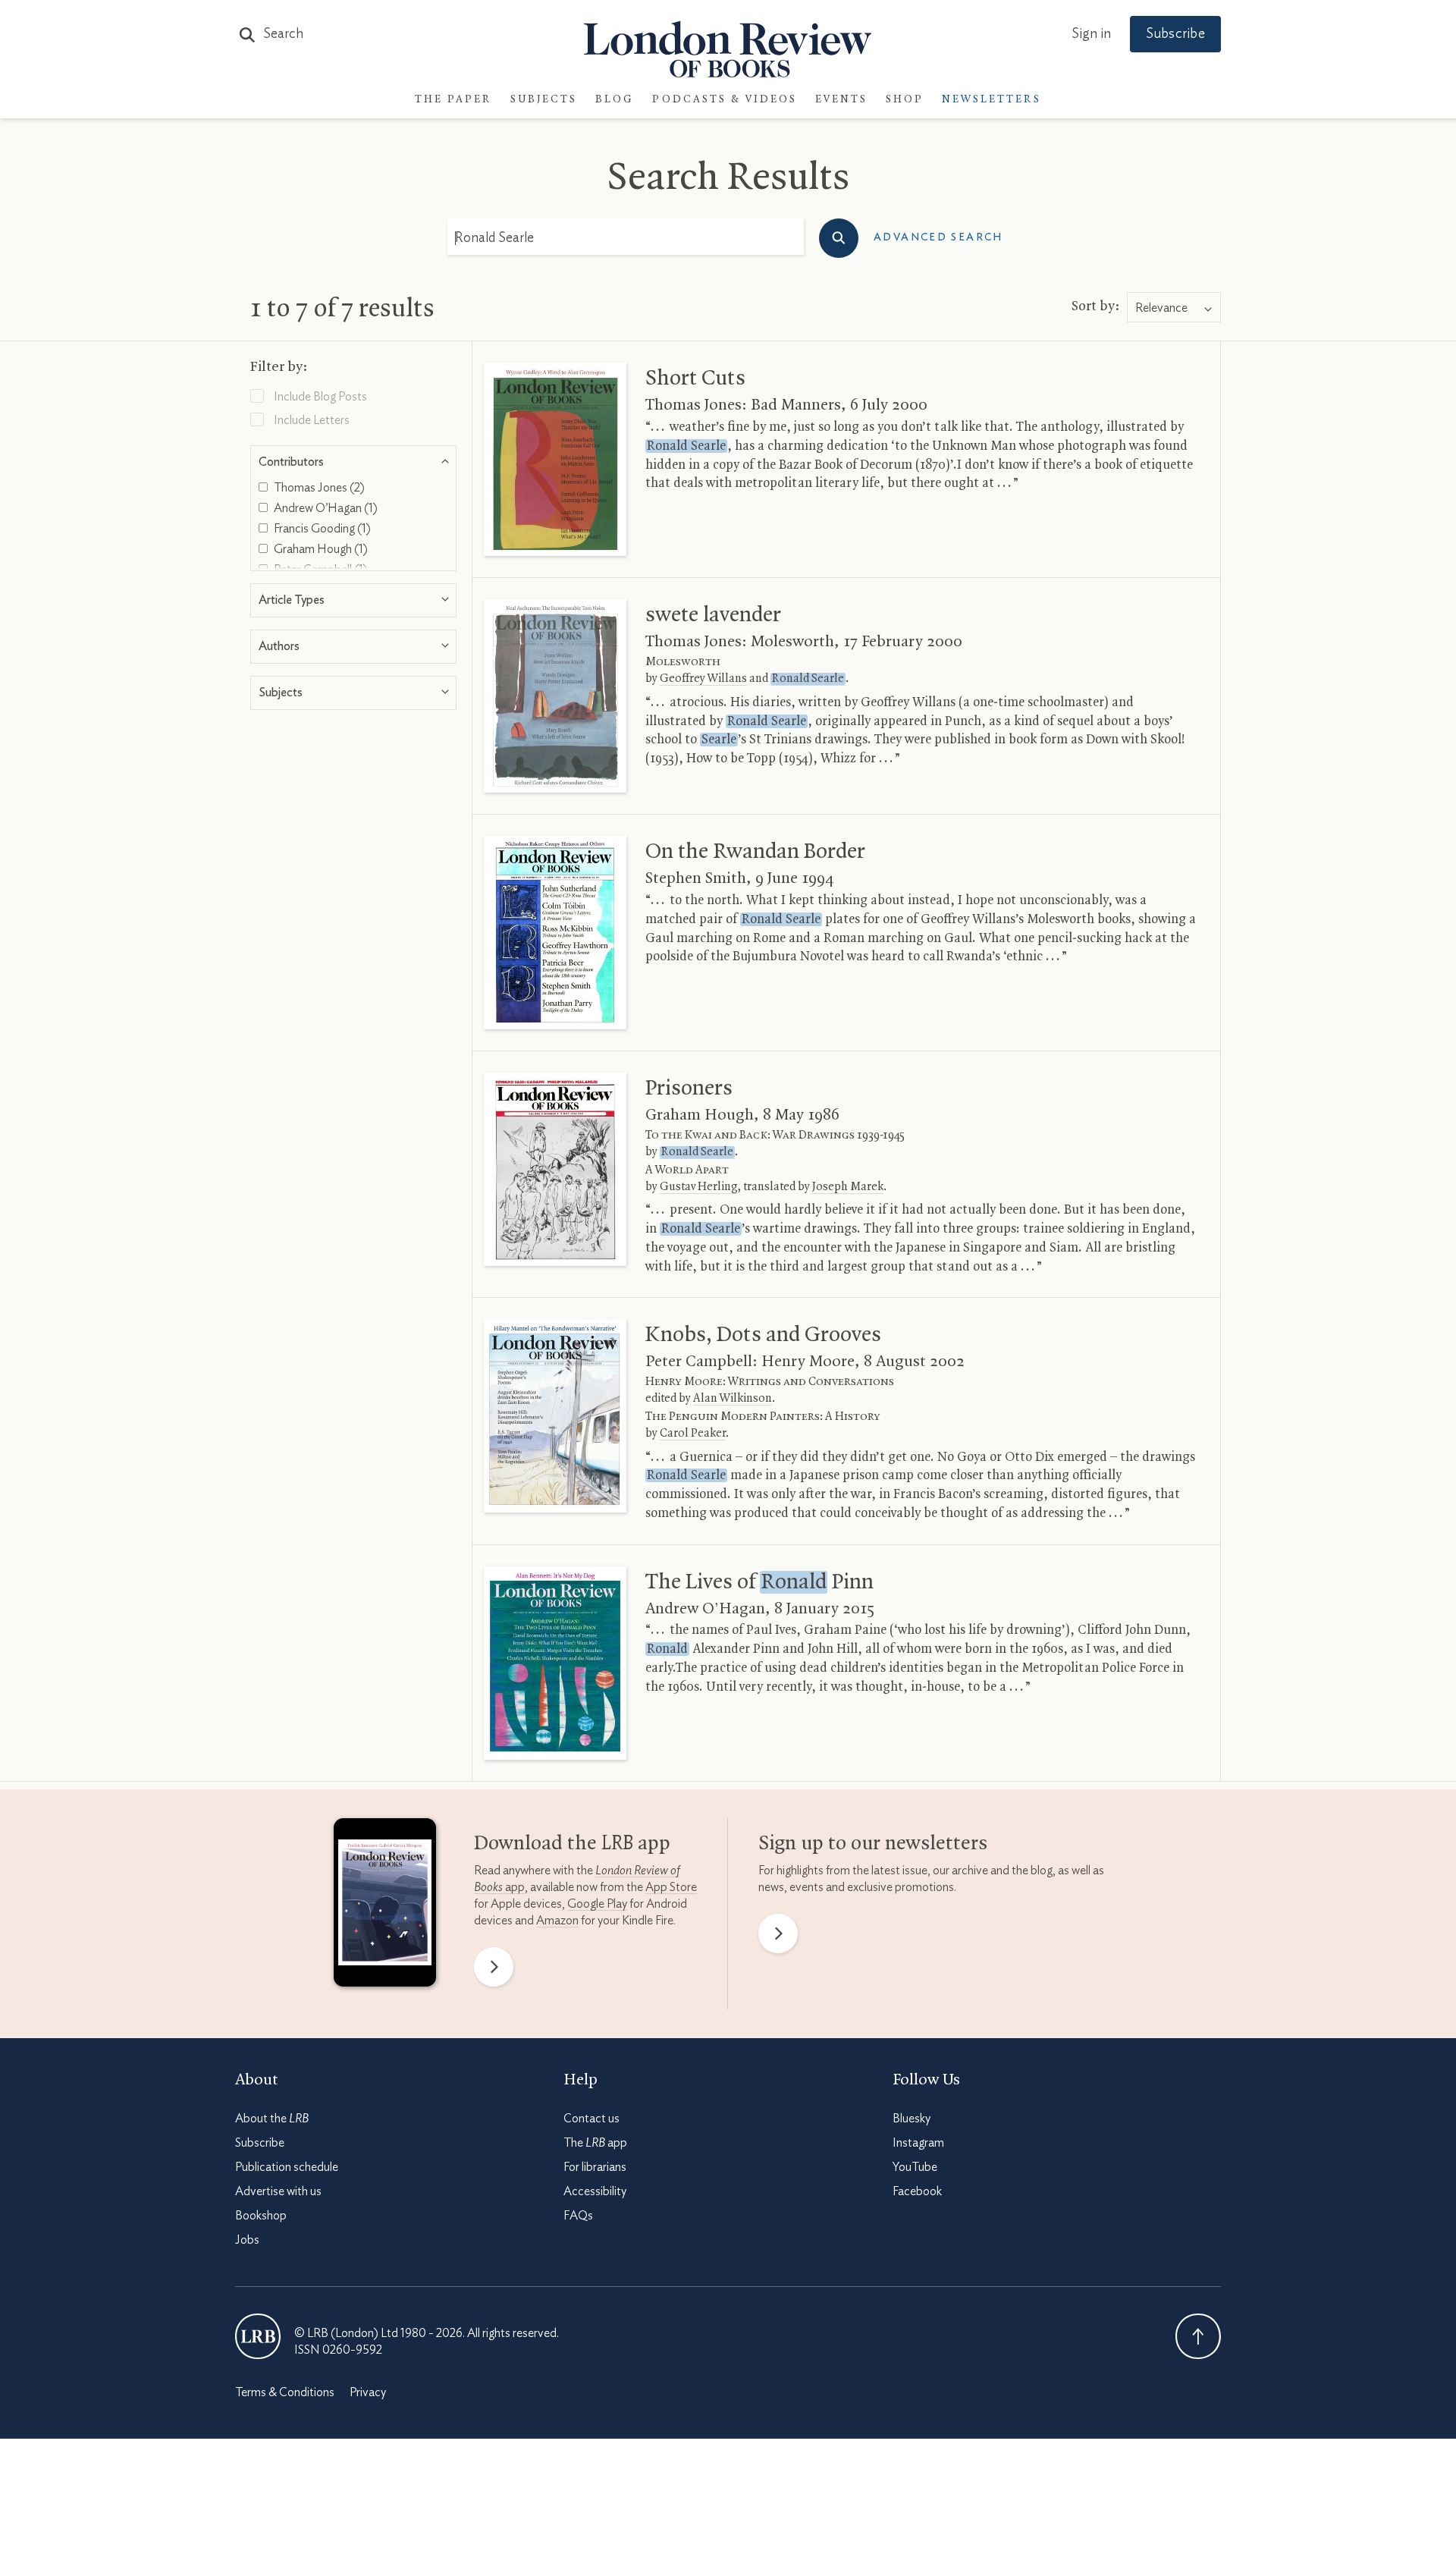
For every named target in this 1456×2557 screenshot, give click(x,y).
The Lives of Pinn (759, 1582)
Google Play (597, 1904)
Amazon (557, 1921)
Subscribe (1175, 34)
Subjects (544, 100)
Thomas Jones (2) (318, 488)
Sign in (1091, 34)
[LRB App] (385, 1906)
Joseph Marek (848, 1187)
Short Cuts (695, 379)
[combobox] (1174, 308)
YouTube (915, 2167)
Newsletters (992, 100)
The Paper (453, 100)
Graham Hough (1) (320, 549)
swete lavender (713, 615)
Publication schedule (287, 2167)
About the (272, 2119)
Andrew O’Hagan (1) (325, 508)
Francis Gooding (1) (321, 529)
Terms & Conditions (285, 2392)
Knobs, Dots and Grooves (763, 1335)
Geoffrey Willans (703, 679)
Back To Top (1198, 2336)
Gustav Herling (698, 1187)
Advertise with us (278, 2191)
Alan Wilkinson (733, 1399)
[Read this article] (555, 459)
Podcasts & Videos (725, 100)
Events (841, 100)
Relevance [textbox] (1161, 308)
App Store (671, 1887)
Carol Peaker (693, 1434)
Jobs (247, 2240)
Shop (905, 100)
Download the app (572, 1844)
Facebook (917, 2191)
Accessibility (595, 2191)
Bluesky (912, 2119)
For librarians (595, 2167)
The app (595, 2143)
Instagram (918, 2143)
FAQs (578, 2216)
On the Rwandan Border (755, 852)
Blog (615, 100)
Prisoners (689, 1088)
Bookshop (261, 2216)
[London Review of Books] (258, 2336)
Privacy (368, 2392)
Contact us (591, 2119)
